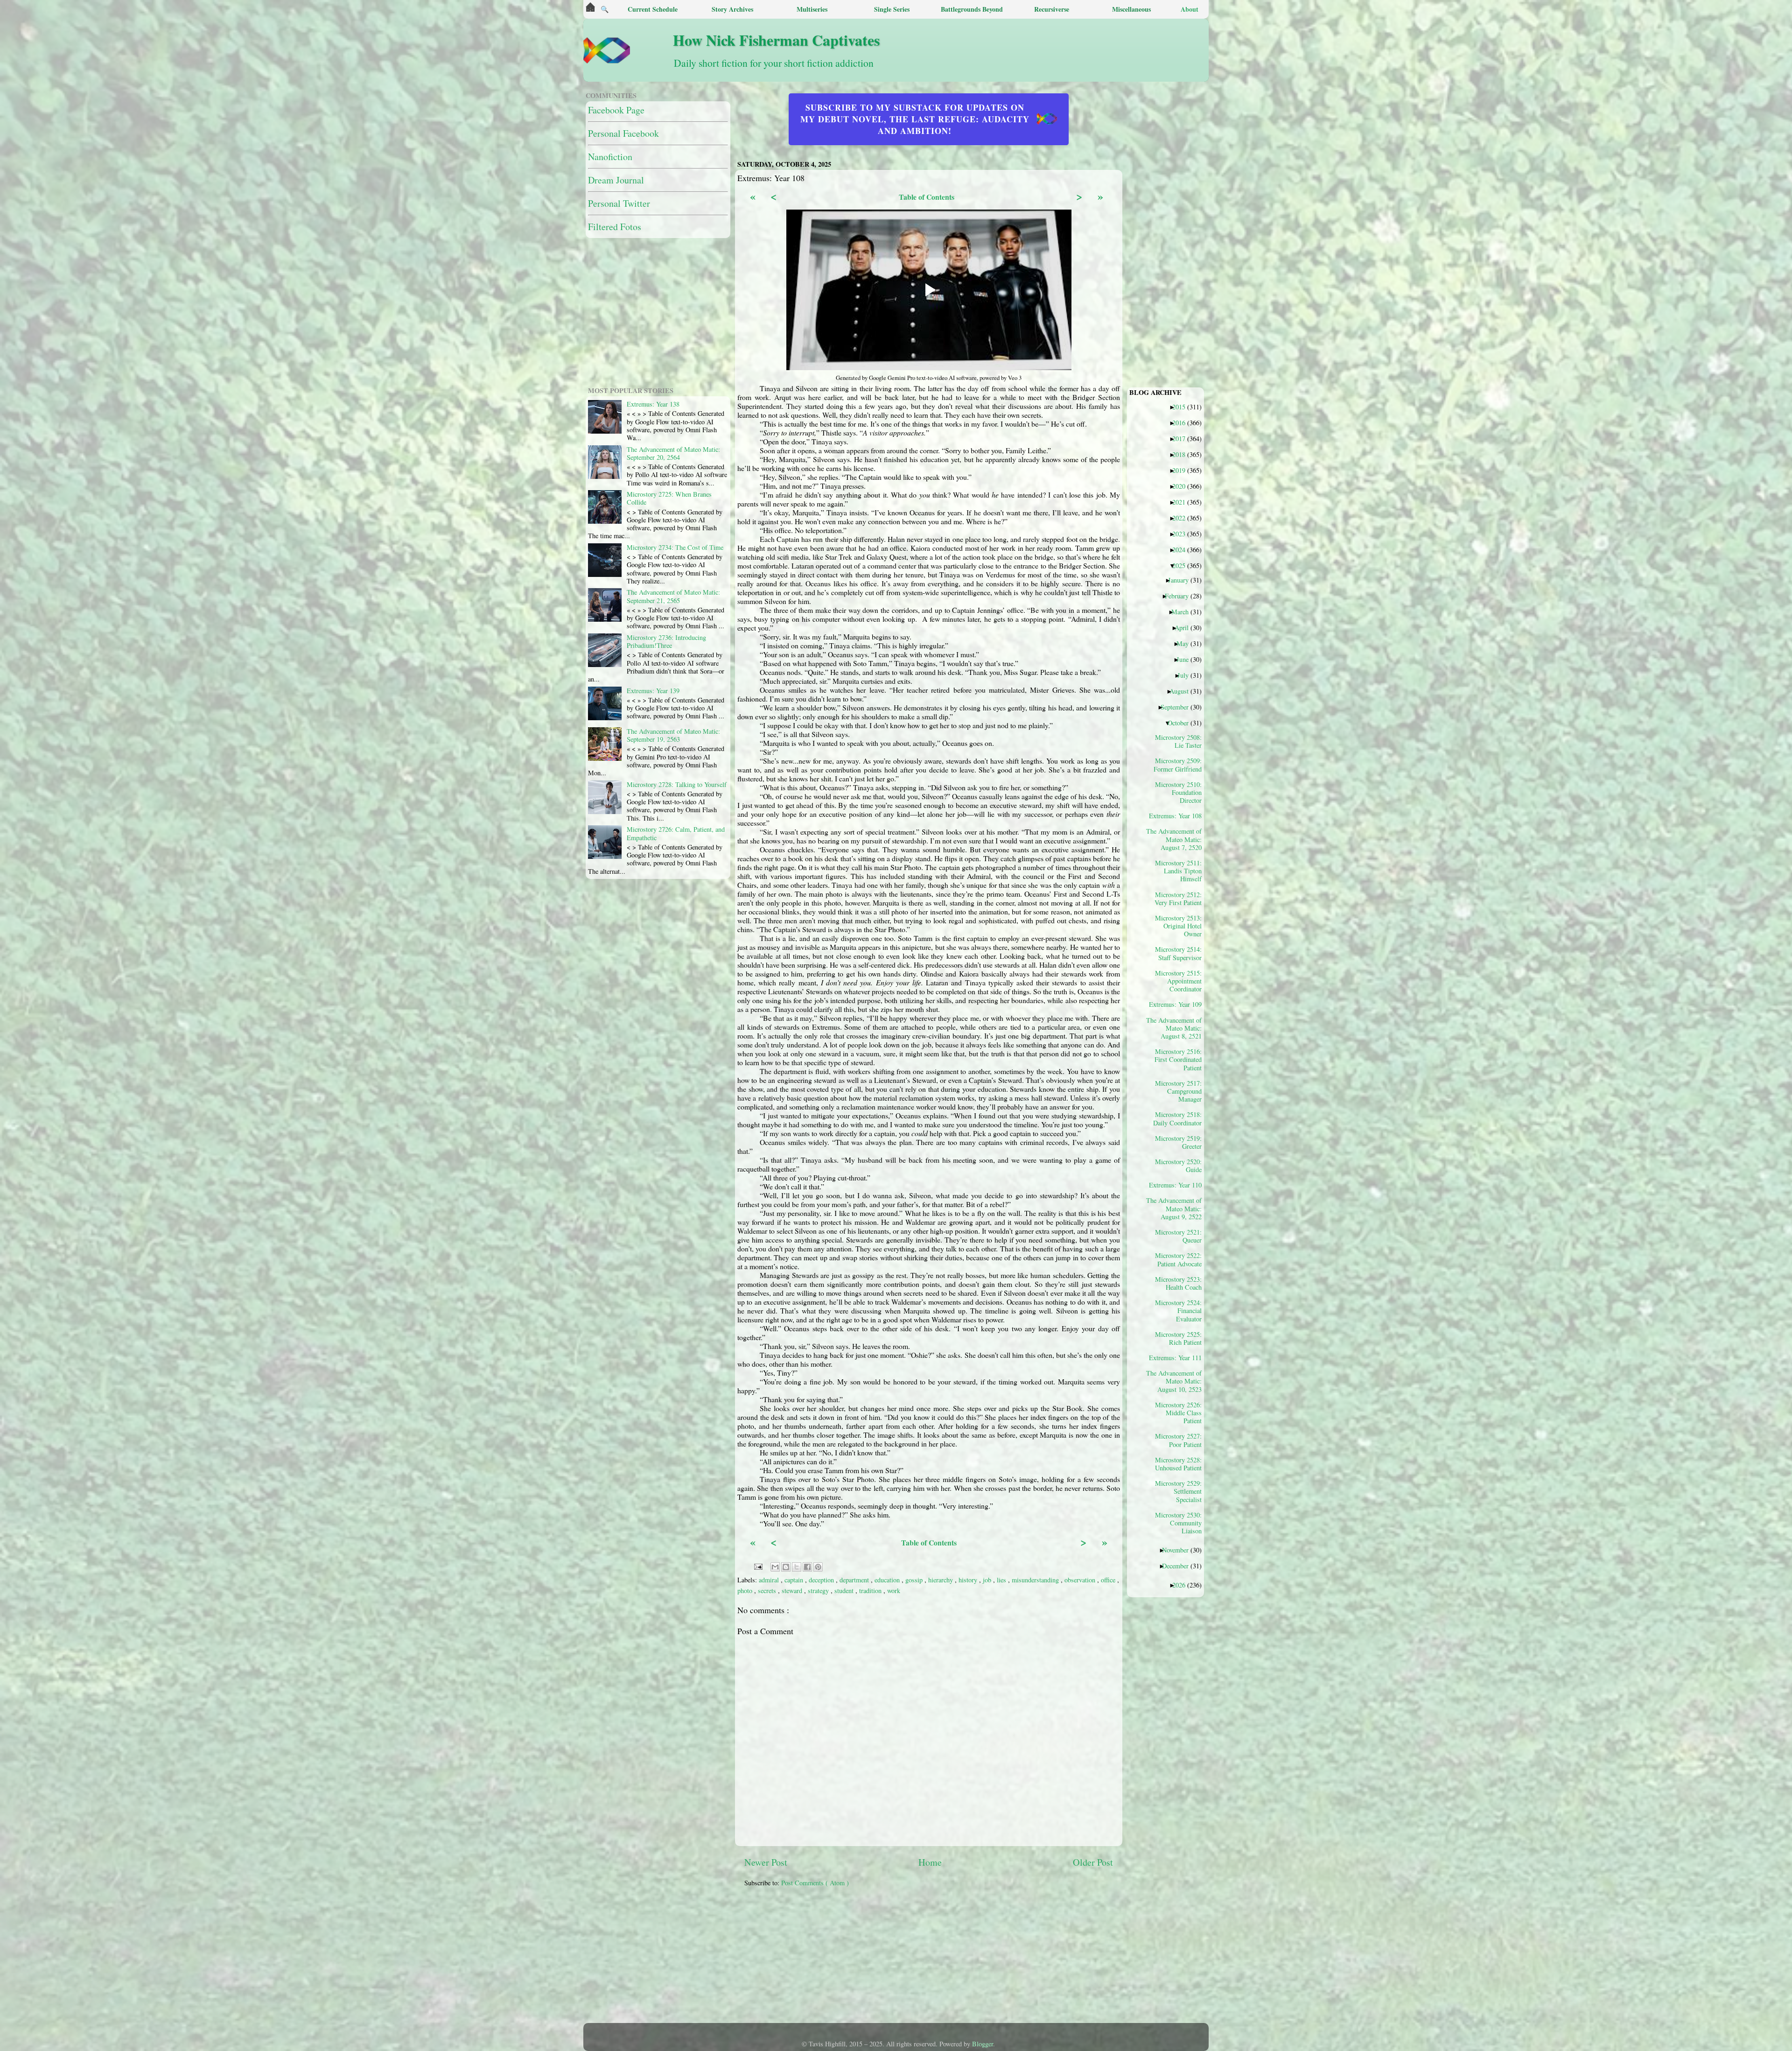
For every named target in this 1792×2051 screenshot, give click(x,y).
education (888, 1580)
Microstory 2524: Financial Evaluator (1178, 1310)
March (1183, 611)
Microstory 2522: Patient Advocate (1178, 1259)
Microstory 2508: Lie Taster (1178, 741)
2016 (1182, 422)
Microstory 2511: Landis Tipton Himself (1178, 871)
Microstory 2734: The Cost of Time (675, 547)
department (855, 1580)
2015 (1182, 407)
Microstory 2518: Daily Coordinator (1177, 1118)
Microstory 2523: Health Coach (1178, 1283)
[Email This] (775, 1567)
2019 (1182, 470)
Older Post (1093, 1862)
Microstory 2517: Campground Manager (1178, 1091)
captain (795, 1580)
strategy (819, 1591)
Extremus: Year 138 (653, 404)
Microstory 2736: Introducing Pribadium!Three (666, 641)
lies (1002, 1580)
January (1182, 580)
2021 (1182, 502)
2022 (1182, 518)
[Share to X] (797, 1567)
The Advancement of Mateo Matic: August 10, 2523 (1177, 1381)
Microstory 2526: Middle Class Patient (1178, 1413)
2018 (1182, 454)
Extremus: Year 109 (1179, 1004)
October (1182, 723)
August (1183, 691)
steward (793, 1591)
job (988, 1580)
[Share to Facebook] (807, 1567)
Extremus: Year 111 (1179, 1357)
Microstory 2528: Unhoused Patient (1178, 1464)
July (1186, 675)
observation (1081, 1580)
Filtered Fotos (615, 227)
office (1109, 1580)
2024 (1182, 549)
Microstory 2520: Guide (1178, 1166)
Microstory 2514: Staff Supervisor (1178, 953)
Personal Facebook (623, 133)
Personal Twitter (619, 203)
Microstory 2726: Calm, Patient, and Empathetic (676, 833)
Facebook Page (616, 110)
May (1186, 643)
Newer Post (766, 1862)
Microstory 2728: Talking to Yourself (677, 784)
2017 (1182, 438)
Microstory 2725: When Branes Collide (669, 498)
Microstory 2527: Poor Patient (1178, 1440)
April (1185, 627)
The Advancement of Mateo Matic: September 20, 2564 (673, 453)
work (894, 1591)
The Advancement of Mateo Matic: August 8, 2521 (1177, 1028)
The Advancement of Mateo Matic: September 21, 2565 (673, 596)
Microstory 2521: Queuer (1178, 1236)
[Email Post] (758, 1565)
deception (822, 1580)
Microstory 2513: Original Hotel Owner (1178, 926)
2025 (1182, 565)
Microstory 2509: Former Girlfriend (1178, 765)
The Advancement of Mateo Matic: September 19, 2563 (673, 735)
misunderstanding (1036, 1580)
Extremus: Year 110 (1179, 1185)
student (845, 1591)
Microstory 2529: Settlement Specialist (1178, 1491)
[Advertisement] (971, 1960)
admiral (770, 1580)
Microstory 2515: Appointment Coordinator (1178, 981)
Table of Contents (927, 197)
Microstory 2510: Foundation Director (1178, 792)
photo (746, 1591)
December (1179, 1566)
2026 (1182, 1585)
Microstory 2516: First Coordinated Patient (1178, 1059)
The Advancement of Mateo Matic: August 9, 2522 (1177, 1208)
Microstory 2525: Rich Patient (1178, 1338)
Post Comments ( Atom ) (815, 1883)
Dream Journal (616, 180)
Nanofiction (610, 157)
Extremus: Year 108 (1179, 815)
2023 (1182, 534)
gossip (915, 1580)
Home (930, 1862)
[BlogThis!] (786, 1567)
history (969, 1580)
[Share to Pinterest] (818, 1567)
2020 (1182, 486)
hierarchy (941, 1580)
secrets (768, 1591)
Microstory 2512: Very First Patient (1178, 899)
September (1178, 707)
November (1179, 1550)
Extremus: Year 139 (653, 691)
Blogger (983, 2044)
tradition (871, 1591)
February (1180, 596)
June (1186, 659)
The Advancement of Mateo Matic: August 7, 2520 (1177, 839)
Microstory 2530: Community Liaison (1178, 1523)
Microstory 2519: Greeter (1178, 1142)
